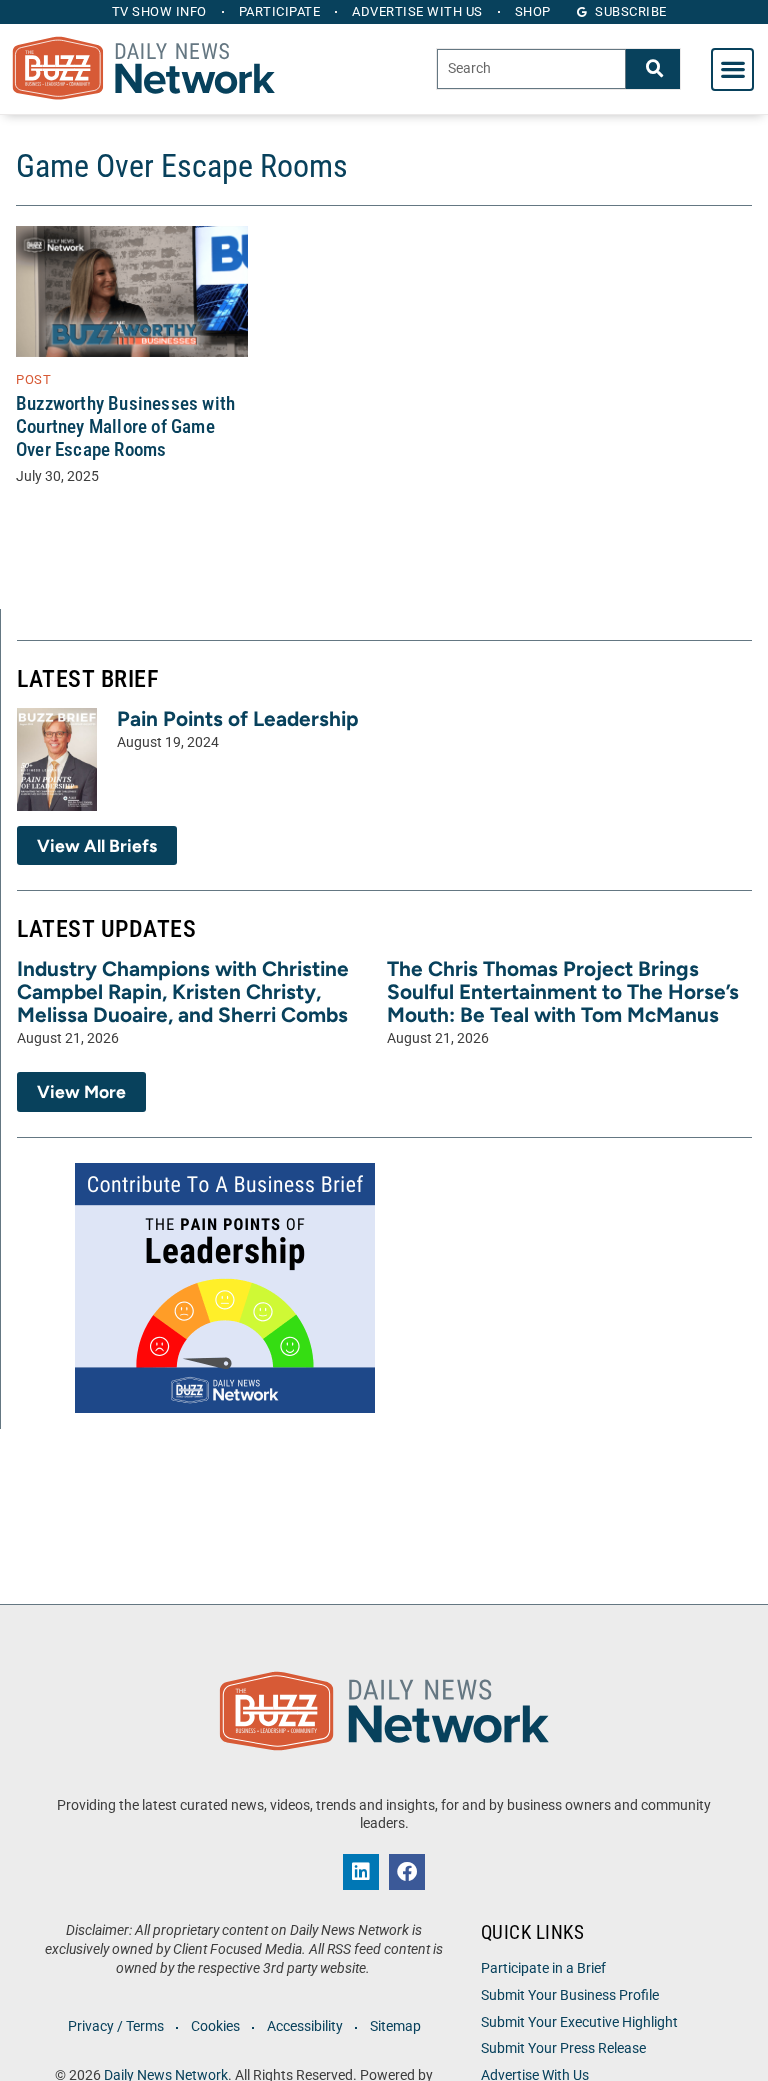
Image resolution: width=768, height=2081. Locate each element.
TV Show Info (159, 11)
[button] (732, 69)
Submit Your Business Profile (570, 1995)
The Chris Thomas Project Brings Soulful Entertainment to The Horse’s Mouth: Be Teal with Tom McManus (563, 991)
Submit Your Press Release (563, 2048)
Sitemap (395, 2026)
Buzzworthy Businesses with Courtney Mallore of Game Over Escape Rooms (125, 426)
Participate (280, 11)
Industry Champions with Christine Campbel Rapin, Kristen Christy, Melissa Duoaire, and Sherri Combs (183, 991)
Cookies (215, 2026)
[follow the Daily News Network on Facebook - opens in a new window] (407, 1872)
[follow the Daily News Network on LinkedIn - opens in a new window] (361, 1872)
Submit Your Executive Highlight (579, 2022)
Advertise (417, 11)
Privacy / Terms (116, 2026)
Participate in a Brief (543, 1968)
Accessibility (305, 2026)
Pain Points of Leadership (238, 718)
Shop (533, 11)
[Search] (653, 68)
